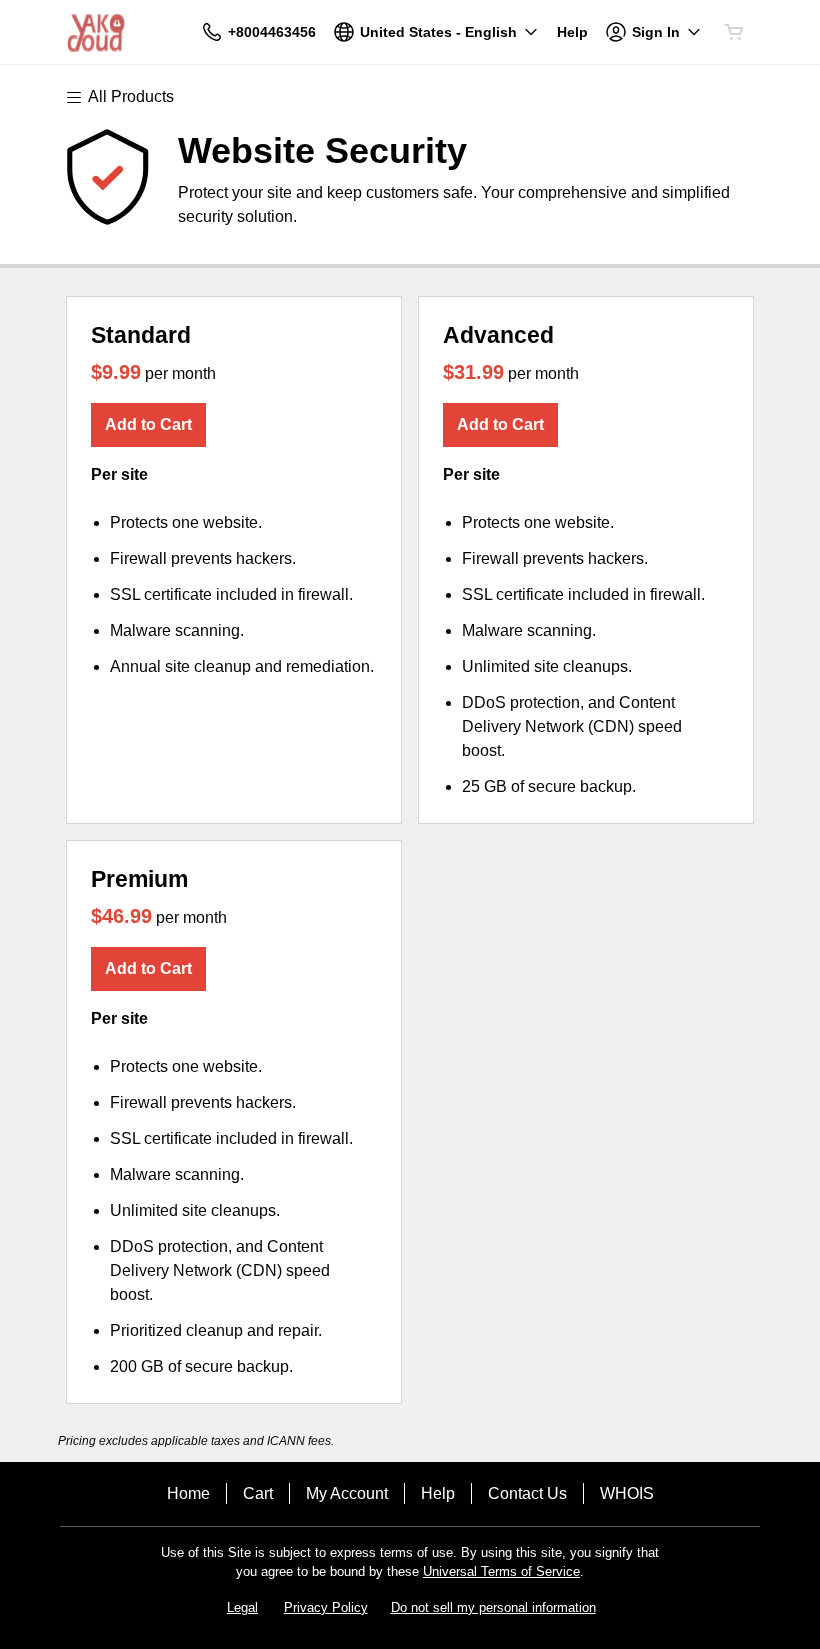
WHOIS (627, 1493)
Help (438, 1493)
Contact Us (527, 1493)
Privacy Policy (326, 1607)
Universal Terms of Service (501, 1571)
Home (188, 1493)
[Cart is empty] (734, 32)
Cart (258, 1493)
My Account (347, 1493)
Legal (242, 1607)
